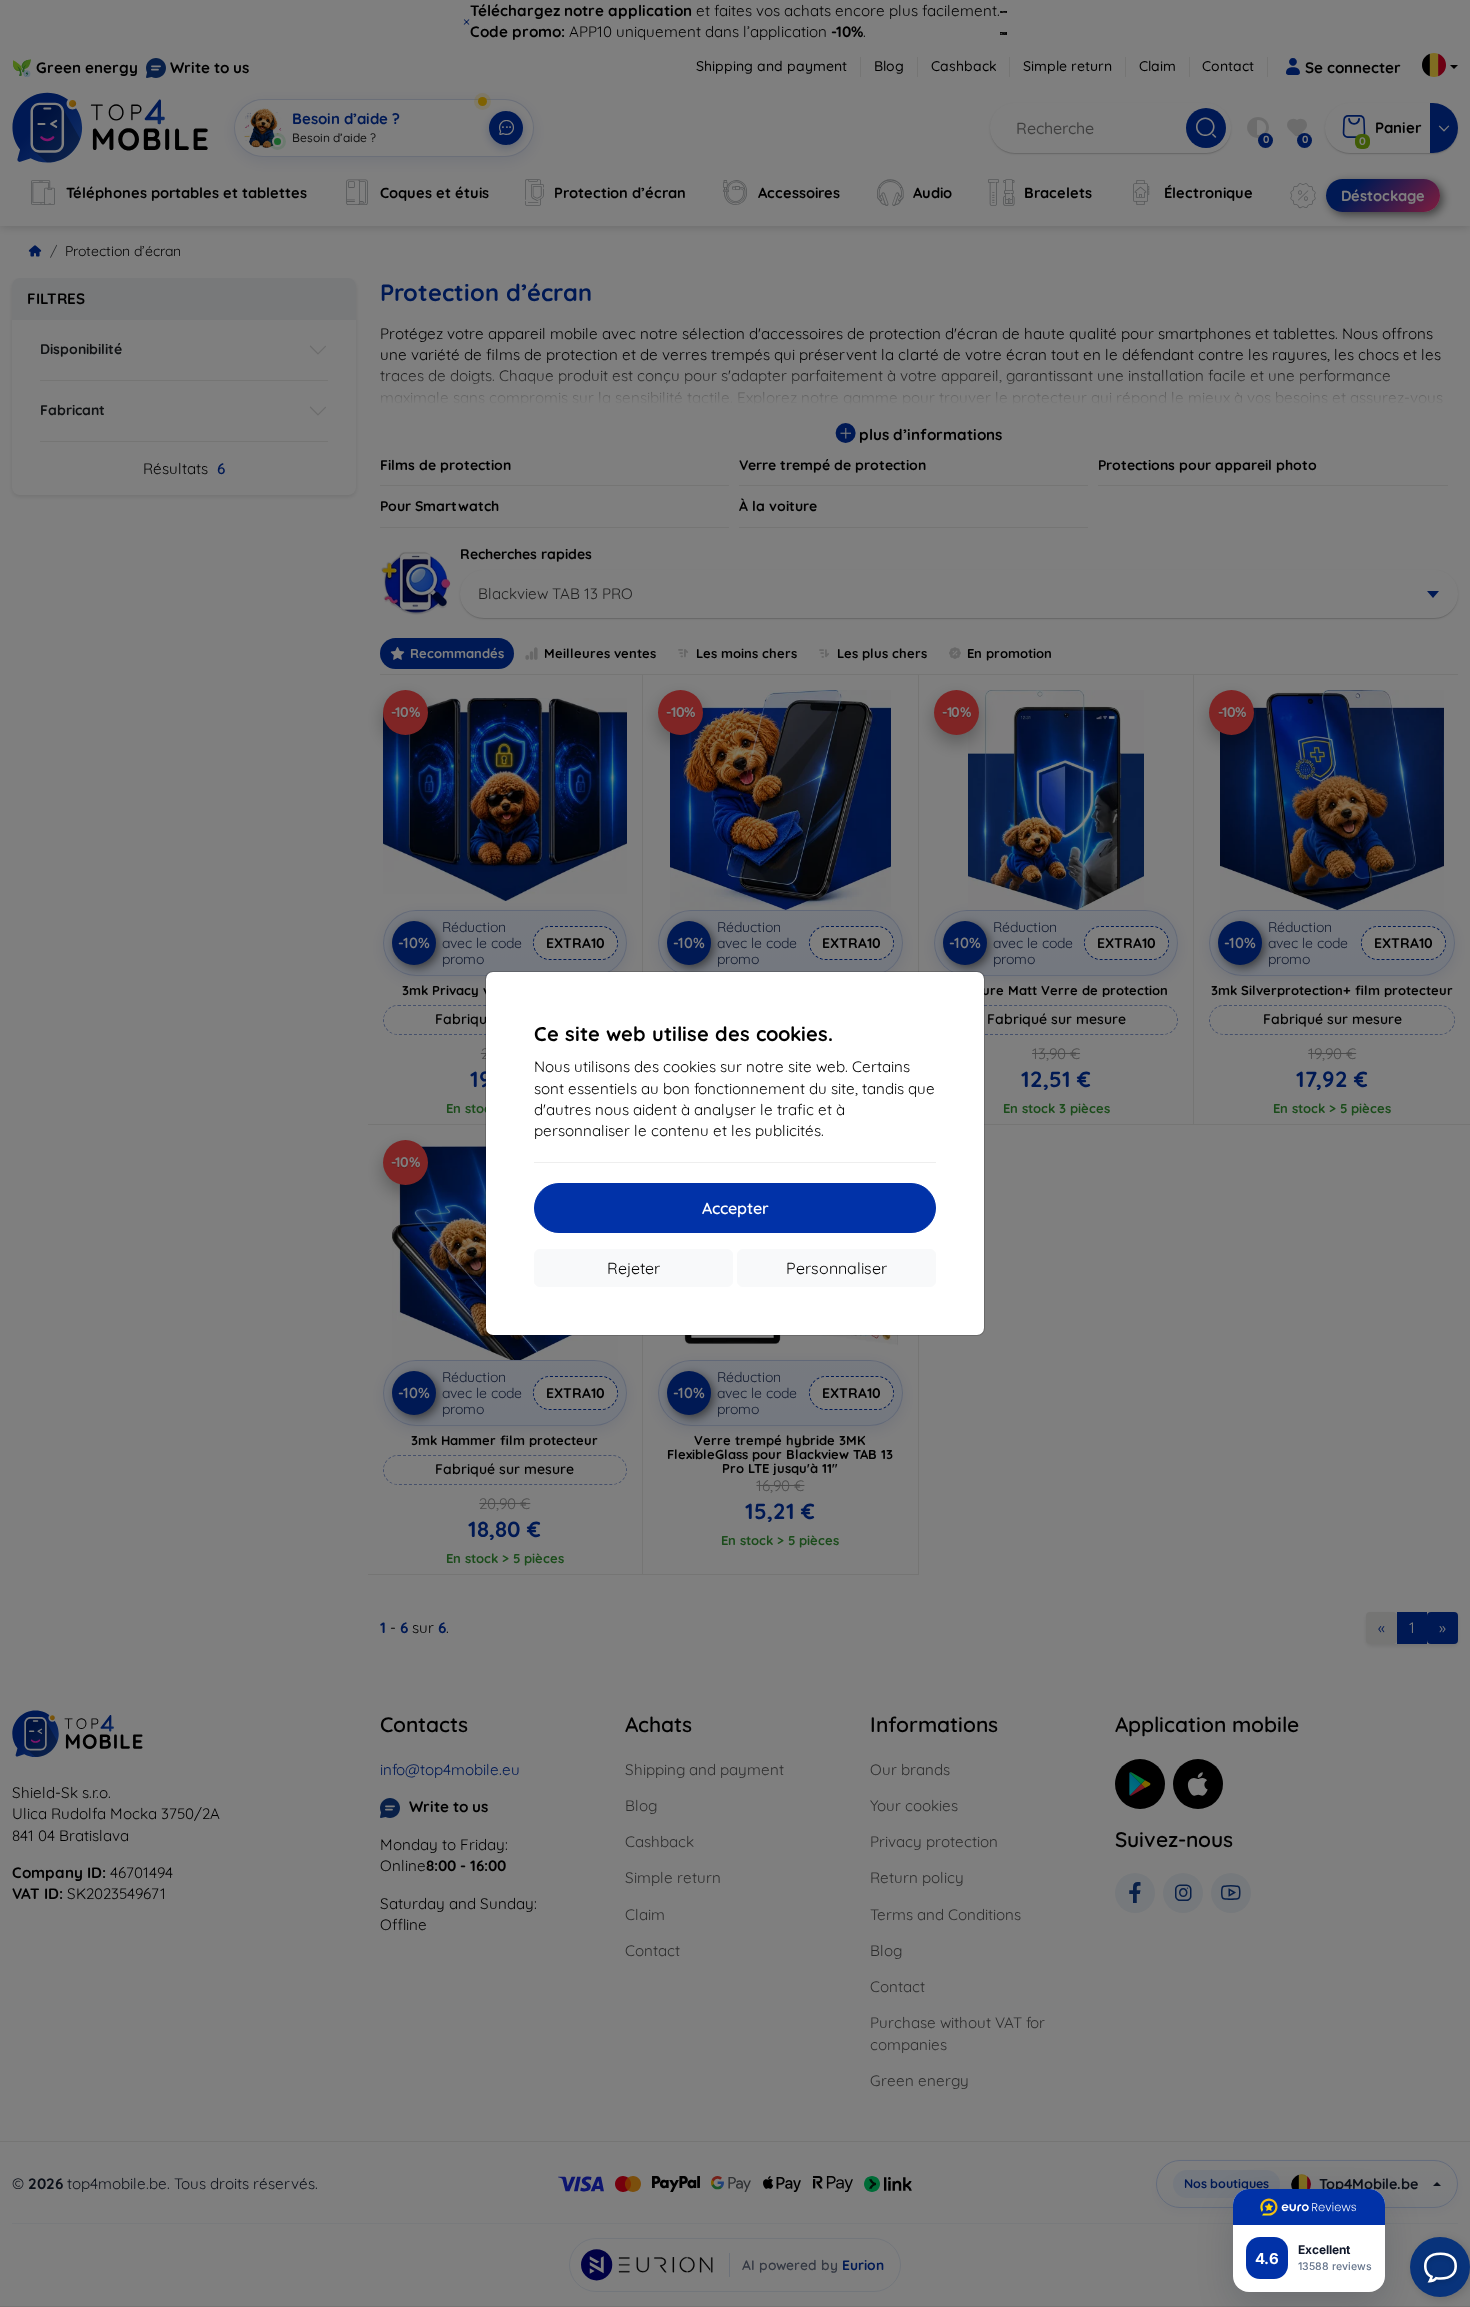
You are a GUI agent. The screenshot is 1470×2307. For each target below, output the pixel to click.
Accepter (735, 1208)
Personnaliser (836, 1268)
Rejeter (633, 1268)
